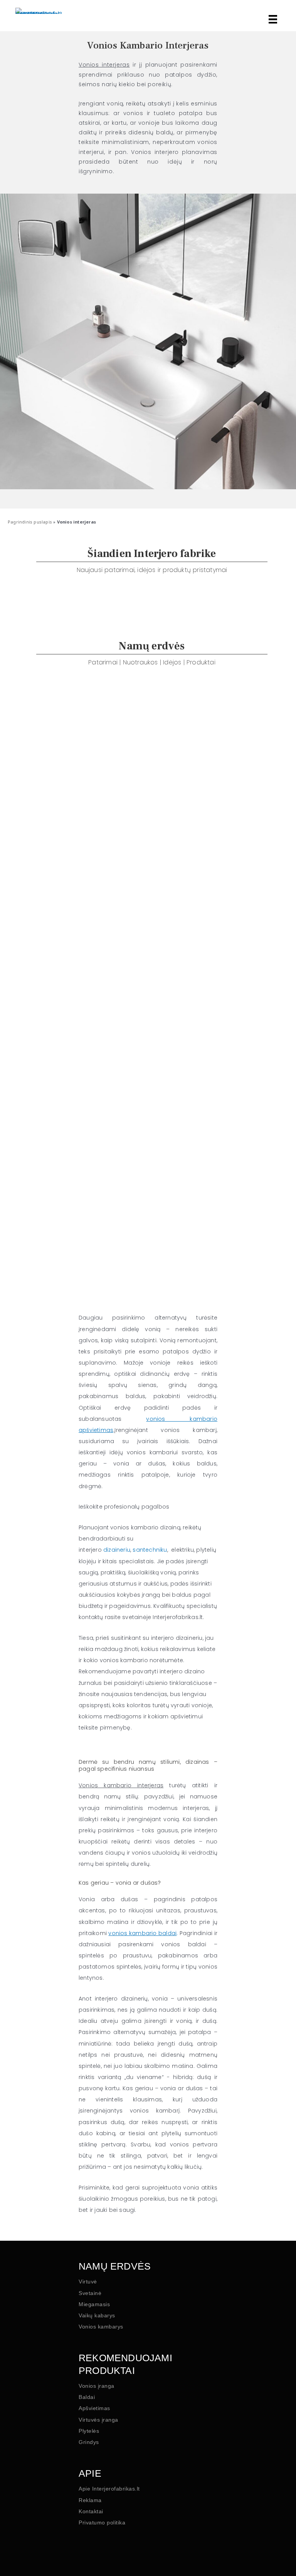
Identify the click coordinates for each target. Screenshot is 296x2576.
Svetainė (90, 2293)
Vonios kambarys (101, 2327)
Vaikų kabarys (97, 2315)
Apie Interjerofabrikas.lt (109, 2489)
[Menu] (271, 19)
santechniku (150, 1550)
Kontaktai (91, 2511)
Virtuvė (88, 2282)
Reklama (90, 2500)
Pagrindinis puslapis (30, 522)
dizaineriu (117, 1550)
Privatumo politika (102, 2522)
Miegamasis (94, 2304)
